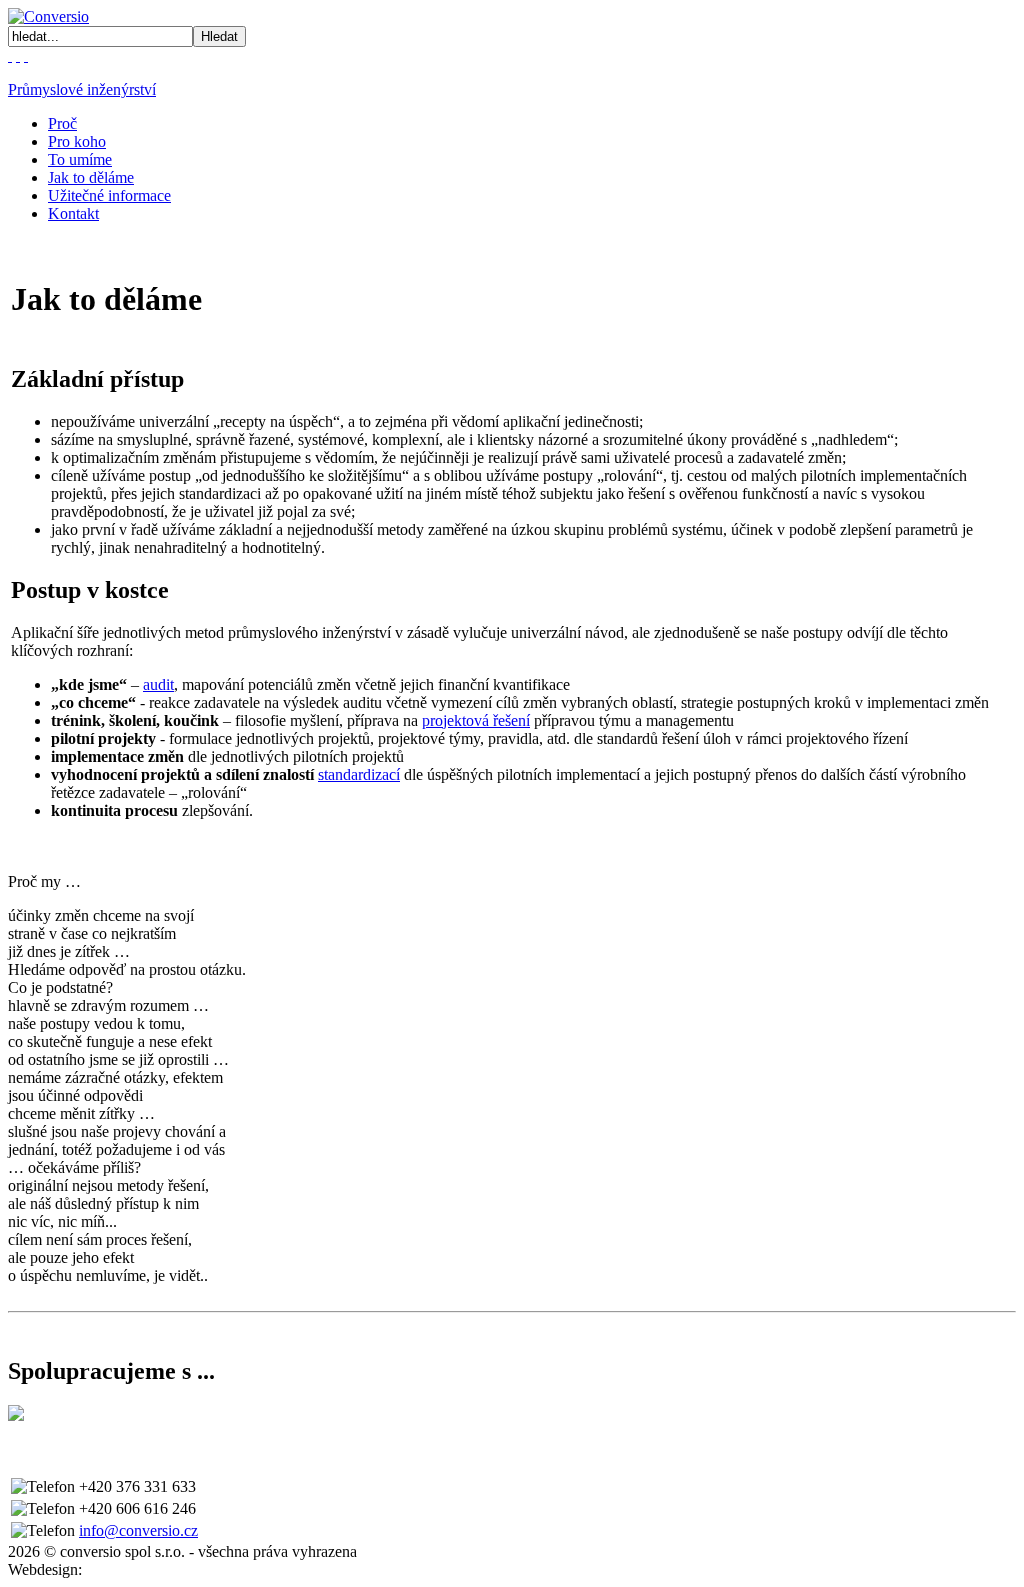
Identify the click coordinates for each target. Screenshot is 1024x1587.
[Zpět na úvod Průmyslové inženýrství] (18, 55)
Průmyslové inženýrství (82, 89)
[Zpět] (26, 55)
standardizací (359, 774)
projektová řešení (476, 720)
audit (158, 684)
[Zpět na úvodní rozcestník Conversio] (10, 55)
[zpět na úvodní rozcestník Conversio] (48, 16)
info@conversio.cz (138, 1530)
